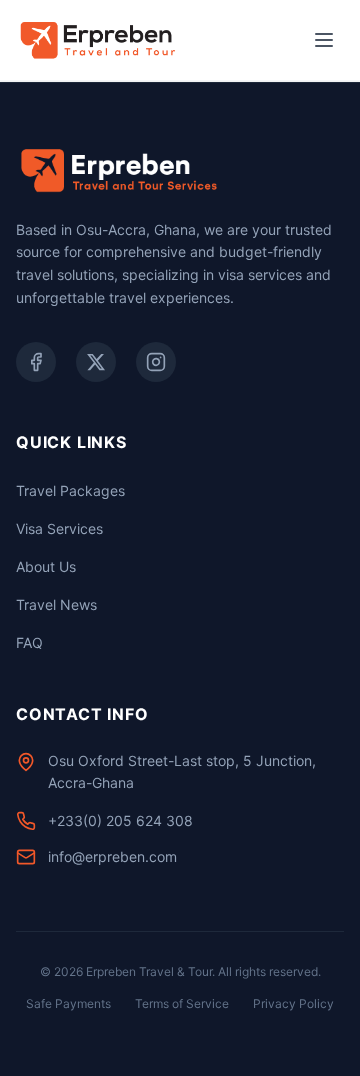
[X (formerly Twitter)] (96, 362)
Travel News (56, 604)
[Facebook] (36, 362)
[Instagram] (156, 362)
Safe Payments (68, 1003)
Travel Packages (70, 490)
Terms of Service (182, 1003)
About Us (46, 566)
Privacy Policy (293, 1003)
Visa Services (59, 528)
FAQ (29, 642)
